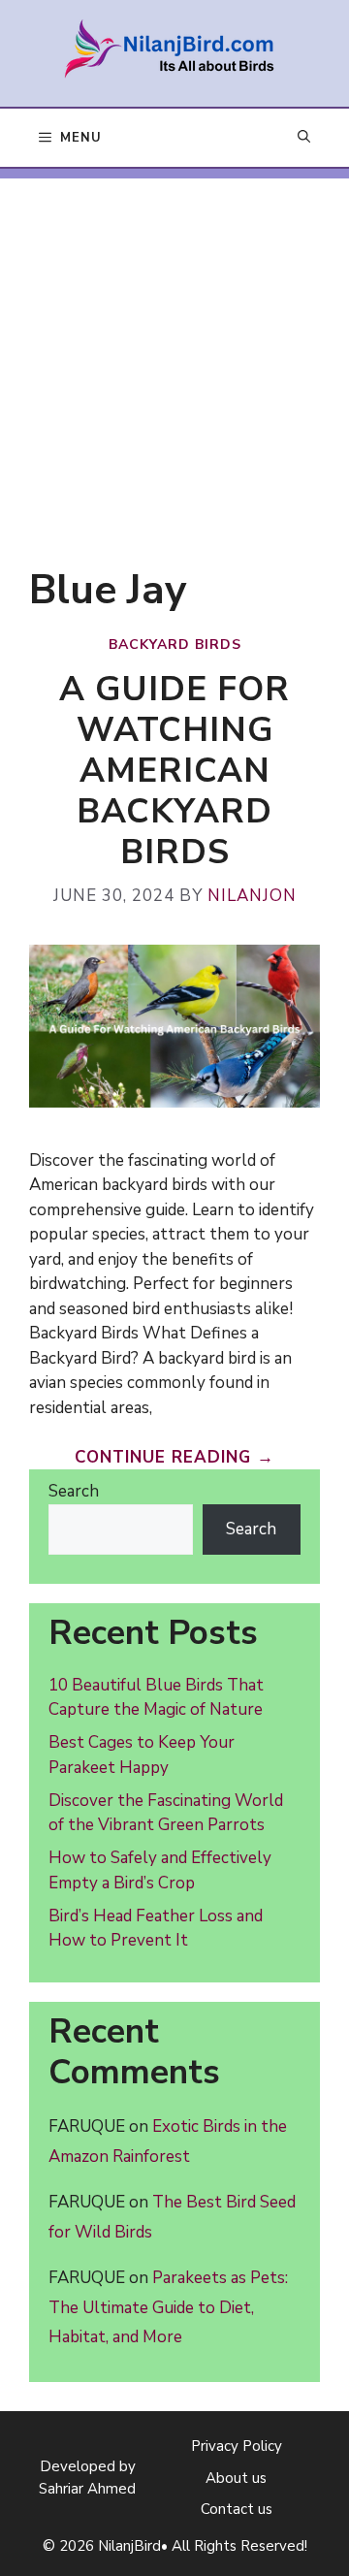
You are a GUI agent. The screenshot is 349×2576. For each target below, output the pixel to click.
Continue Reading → (174, 1457)
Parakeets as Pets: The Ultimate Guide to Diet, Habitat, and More (168, 2307)
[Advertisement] (174, 353)
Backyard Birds (175, 644)
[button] (304, 138)
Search (74, 1491)
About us (236, 2478)
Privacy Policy (237, 2446)
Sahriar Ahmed (87, 2489)
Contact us (237, 2509)
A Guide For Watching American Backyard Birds (174, 771)
